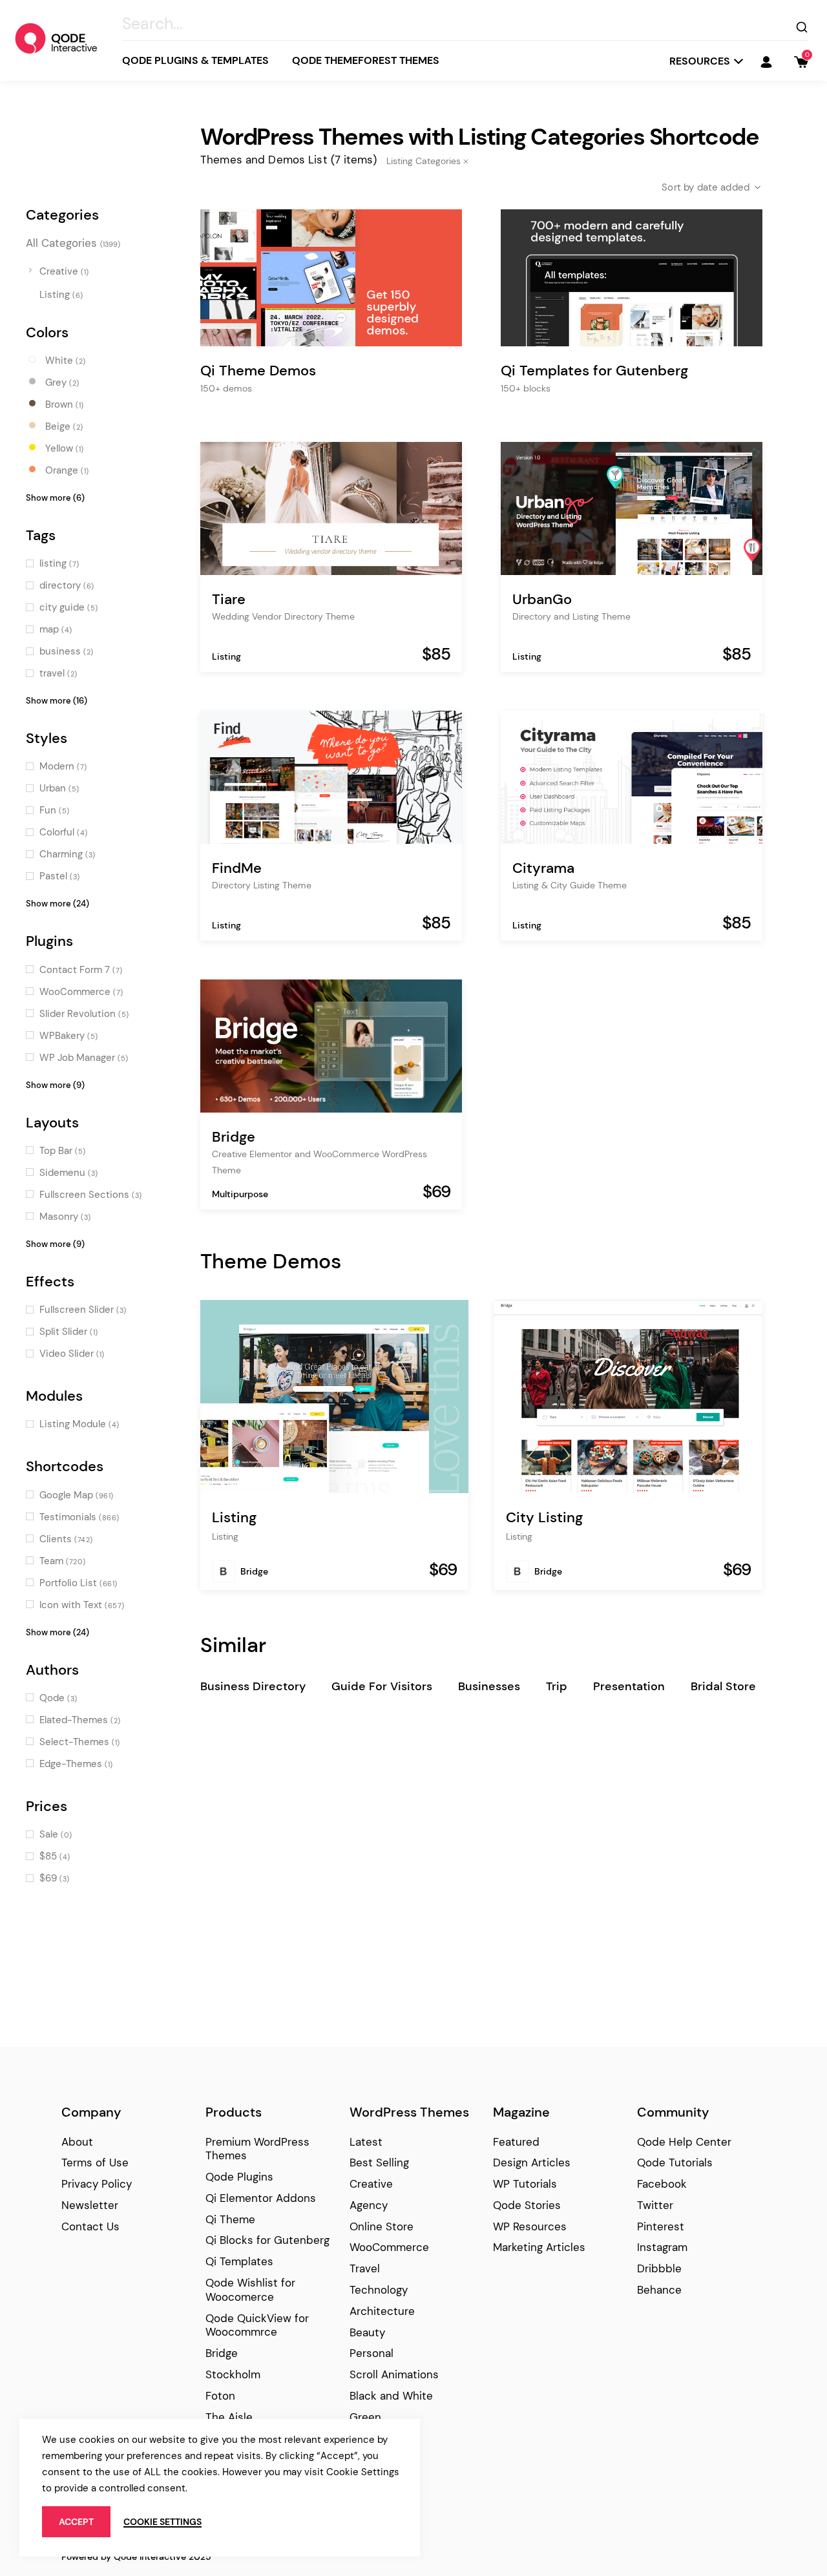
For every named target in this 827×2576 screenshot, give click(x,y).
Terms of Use (95, 2162)
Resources (700, 61)
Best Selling (379, 2162)
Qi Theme (230, 2219)
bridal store (723, 1686)
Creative (371, 2184)
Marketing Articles (539, 2247)
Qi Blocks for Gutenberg (267, 2240)
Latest (366, 2142)
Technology (379, 2290)
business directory (253, 1686)
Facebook (662, 2184)
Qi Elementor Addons (261, 2198)
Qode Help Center (684, 2142)
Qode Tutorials (675, 2162)
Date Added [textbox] (724, 187)
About (77, 2142)
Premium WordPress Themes (257, 2149)
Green (365, 2417)
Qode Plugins (239, 2177)
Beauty (367, 2332)
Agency (369, 2205)
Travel (365, 2268)
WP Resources (530, 2226)
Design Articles (532, 2162)
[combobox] (701, 187)
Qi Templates (239, 2261)
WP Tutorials (525, 2184)
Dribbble (659, 2268)
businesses (489, 1686)
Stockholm (233, 2374)
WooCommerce (389, 2247)
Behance (659, 2290)
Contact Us (90, 2226)
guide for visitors (382, 1686)
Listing (226, 656)
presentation (629, 1686)
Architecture (382, 2311)
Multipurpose (240, 1194)
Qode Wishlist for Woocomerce (250, 2290)
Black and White (391, 2396)
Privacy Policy (97, 2184)
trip (557, 1686)
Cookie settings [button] (162, 2522)
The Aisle (229, 2417)
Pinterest (661, 2226)
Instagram (662, 2247)
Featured (516, 2142)
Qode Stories (527, 2205)
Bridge (254, 1571)
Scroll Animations (394, 2374)
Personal (372, 2353)
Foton (220, 2396)
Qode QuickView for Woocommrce (257, 2325)
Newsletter (90, 2205)
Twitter (655, 2205)
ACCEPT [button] (76, 2522)
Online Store (382, 2226)
